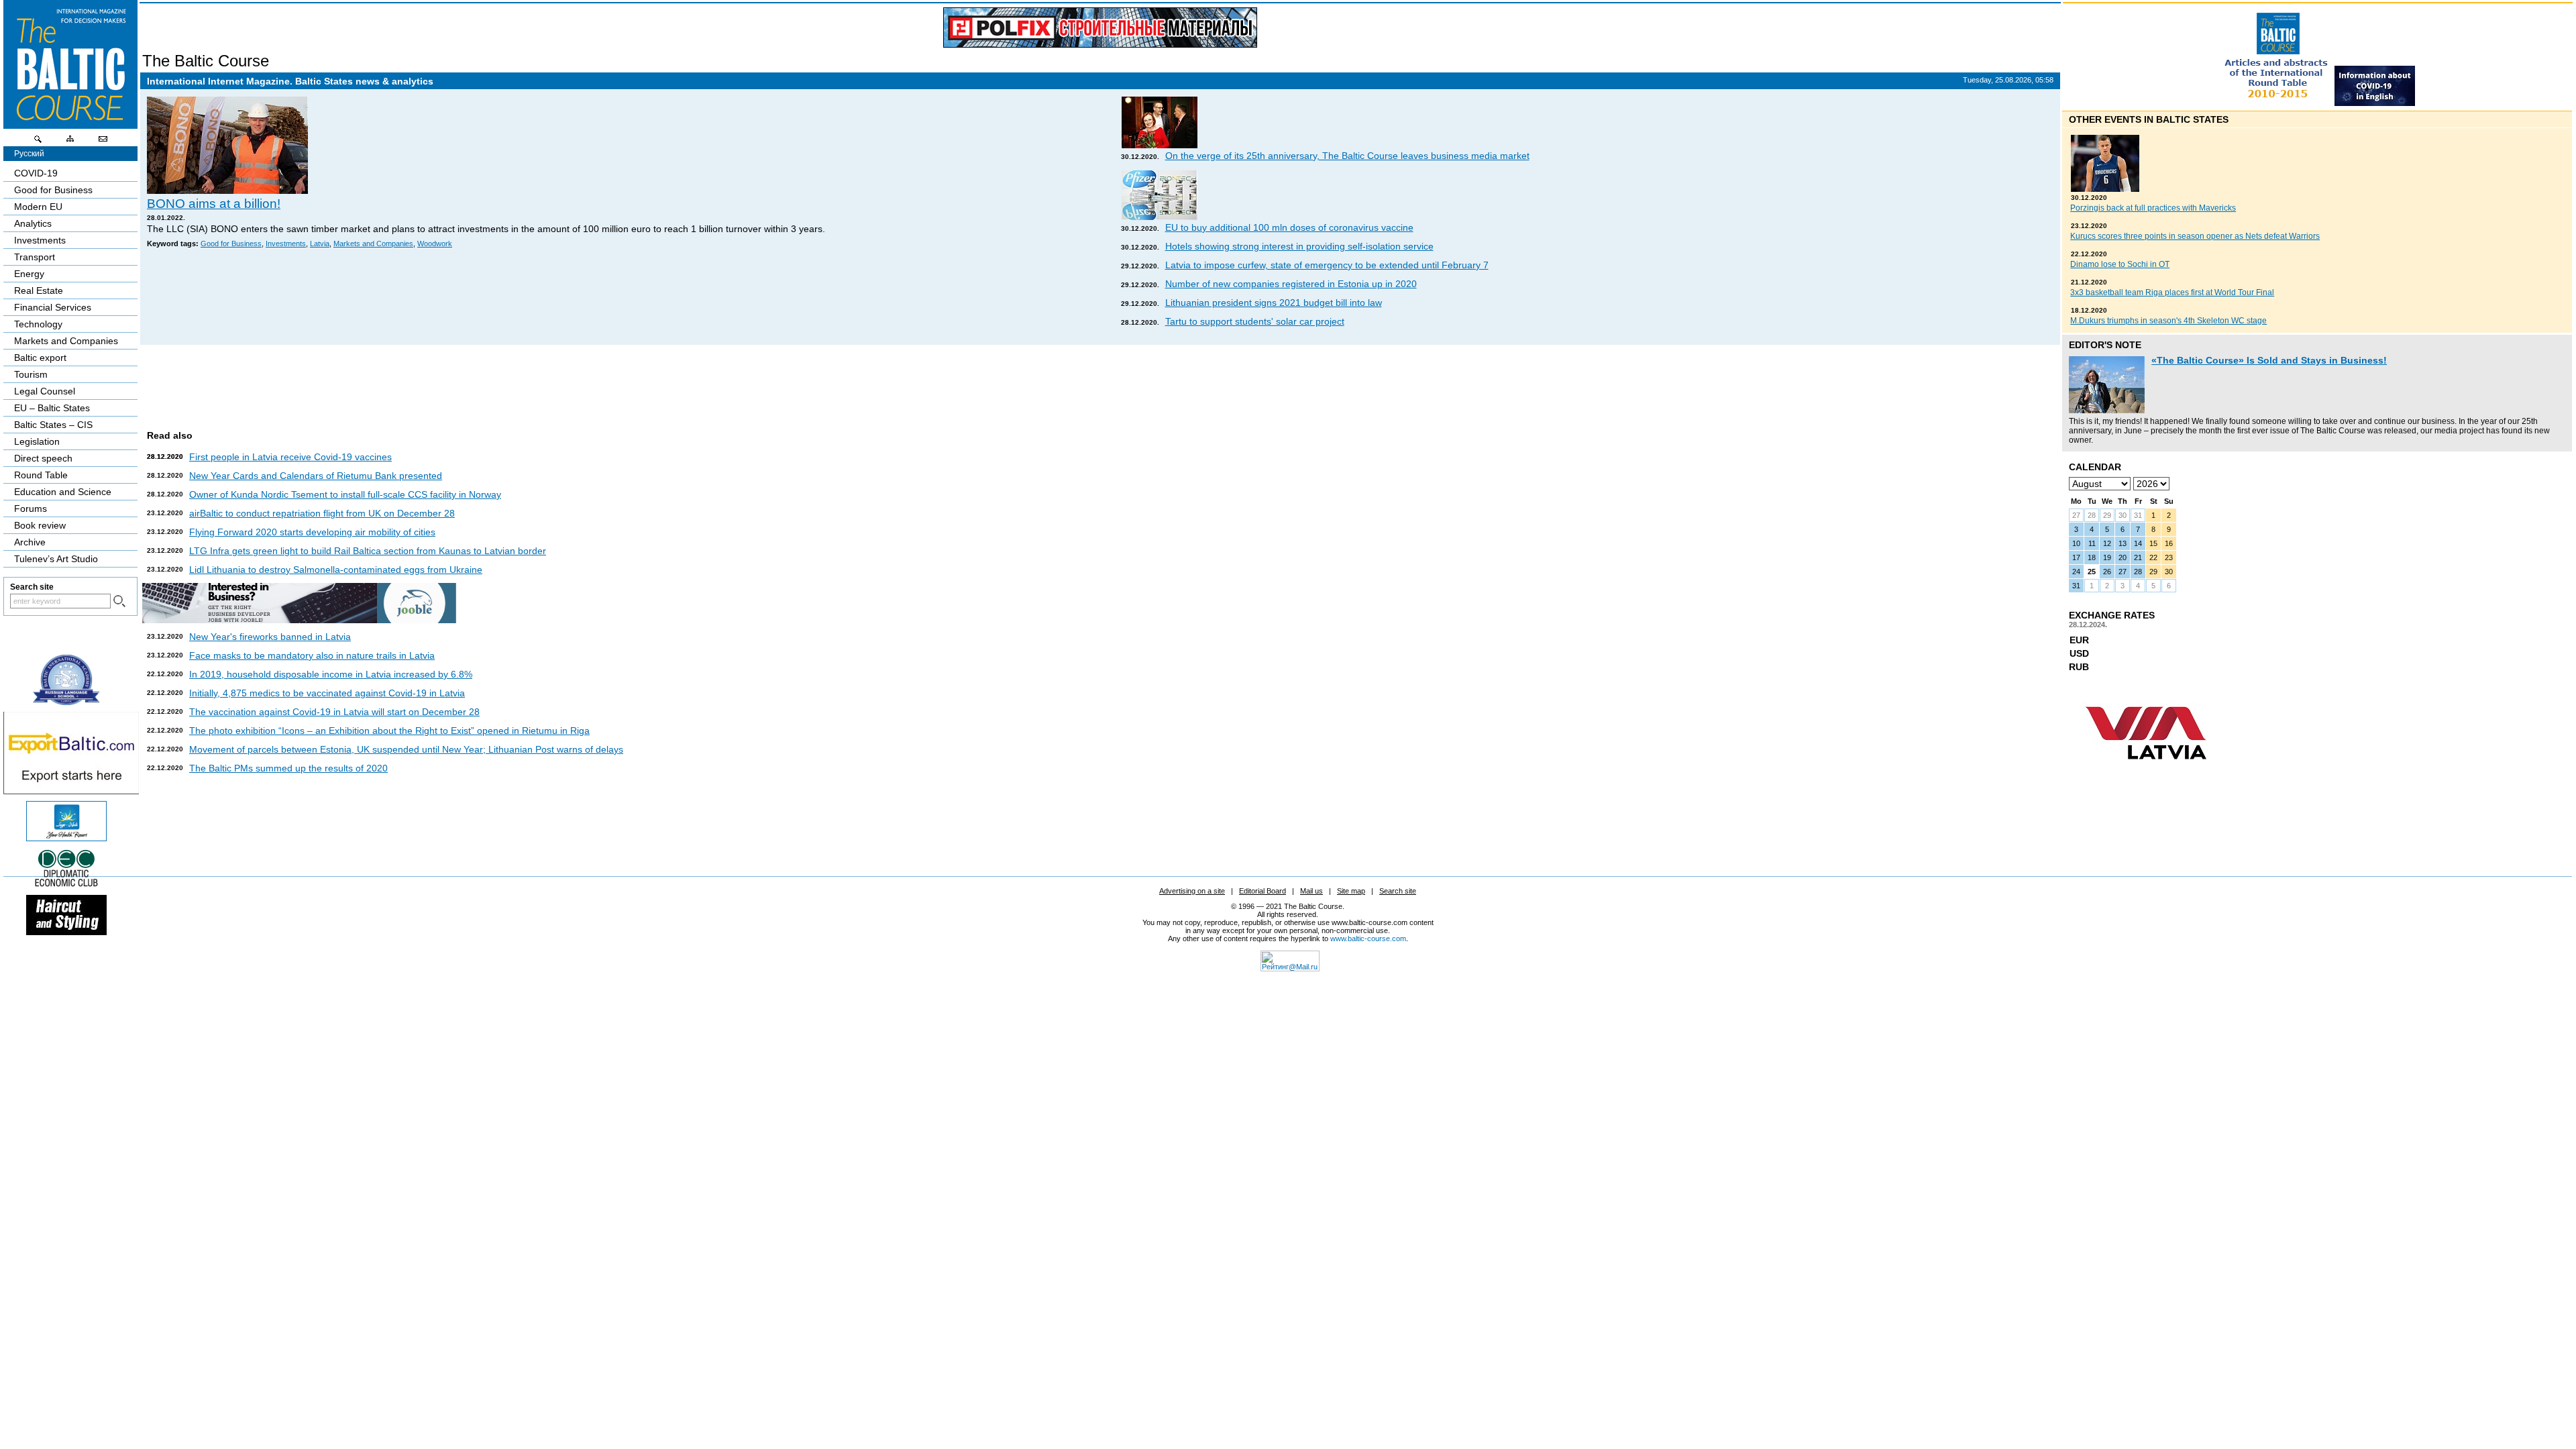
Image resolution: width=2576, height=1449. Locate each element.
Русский (29, 154)
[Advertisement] (1098, 382)
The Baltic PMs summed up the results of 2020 (288, 768)
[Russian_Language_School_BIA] (66, 702)
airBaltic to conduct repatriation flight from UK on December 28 (322, 513)
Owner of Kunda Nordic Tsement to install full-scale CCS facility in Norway (345, 494)
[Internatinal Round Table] (2277, 103)
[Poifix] (1100, 28)
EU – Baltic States (52, 408)
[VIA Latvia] (2146, 772)
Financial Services (53, 307)
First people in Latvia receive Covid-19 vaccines (290, 457)
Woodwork (435, 244)
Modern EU (38, 207)
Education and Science (63, 492)
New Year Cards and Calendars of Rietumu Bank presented (316, 476)
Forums (31, 508)
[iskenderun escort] (66, 932)
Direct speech (43, 458)
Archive (30, 542)
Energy (29, 274)
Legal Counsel (45, 391)
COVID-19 (36, 173)
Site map (1351, 891)
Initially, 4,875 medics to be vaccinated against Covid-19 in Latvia (327, 693)
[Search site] (38, 142)
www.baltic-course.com (1368, 938)
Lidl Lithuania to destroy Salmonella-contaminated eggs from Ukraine (336, 570)
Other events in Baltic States (2149, 119)
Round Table (41, 475)
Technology (38, 324)
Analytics (33, 223)
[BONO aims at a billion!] (227, 191)
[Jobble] (299, 620)
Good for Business (231, 244)
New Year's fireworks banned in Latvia (270, 637)
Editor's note (2105, 345)
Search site (1398, 891)
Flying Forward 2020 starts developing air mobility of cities (312, 532)
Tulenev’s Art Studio (56, 559)
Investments (286, 244)
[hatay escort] (71, 791)
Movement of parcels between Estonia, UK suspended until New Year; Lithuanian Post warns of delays (406, 749)
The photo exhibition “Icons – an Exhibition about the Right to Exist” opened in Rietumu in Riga (389, 731)
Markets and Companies (373, 244)
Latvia (320, 244)
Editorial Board (1263, 891)
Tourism (31, 374)
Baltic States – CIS (53, 425)
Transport (35, 257)
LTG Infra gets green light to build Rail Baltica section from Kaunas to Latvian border (368, 551)
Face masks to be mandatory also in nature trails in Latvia (312, 655)
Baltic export (40, 358)
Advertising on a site (1192, 891)
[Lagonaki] (66, 838)
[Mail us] (103, 142)
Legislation (37, 441)
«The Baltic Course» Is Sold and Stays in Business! (2269, 360)
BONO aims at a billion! (214, 204)
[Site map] (70, 142)
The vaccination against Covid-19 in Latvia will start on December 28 (334, 712)
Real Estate (39, 290)
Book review (40, 525)
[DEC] (66, 885)
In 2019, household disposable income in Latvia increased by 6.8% (331, 674)
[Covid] (2375, 103)
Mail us (1311, 891)
